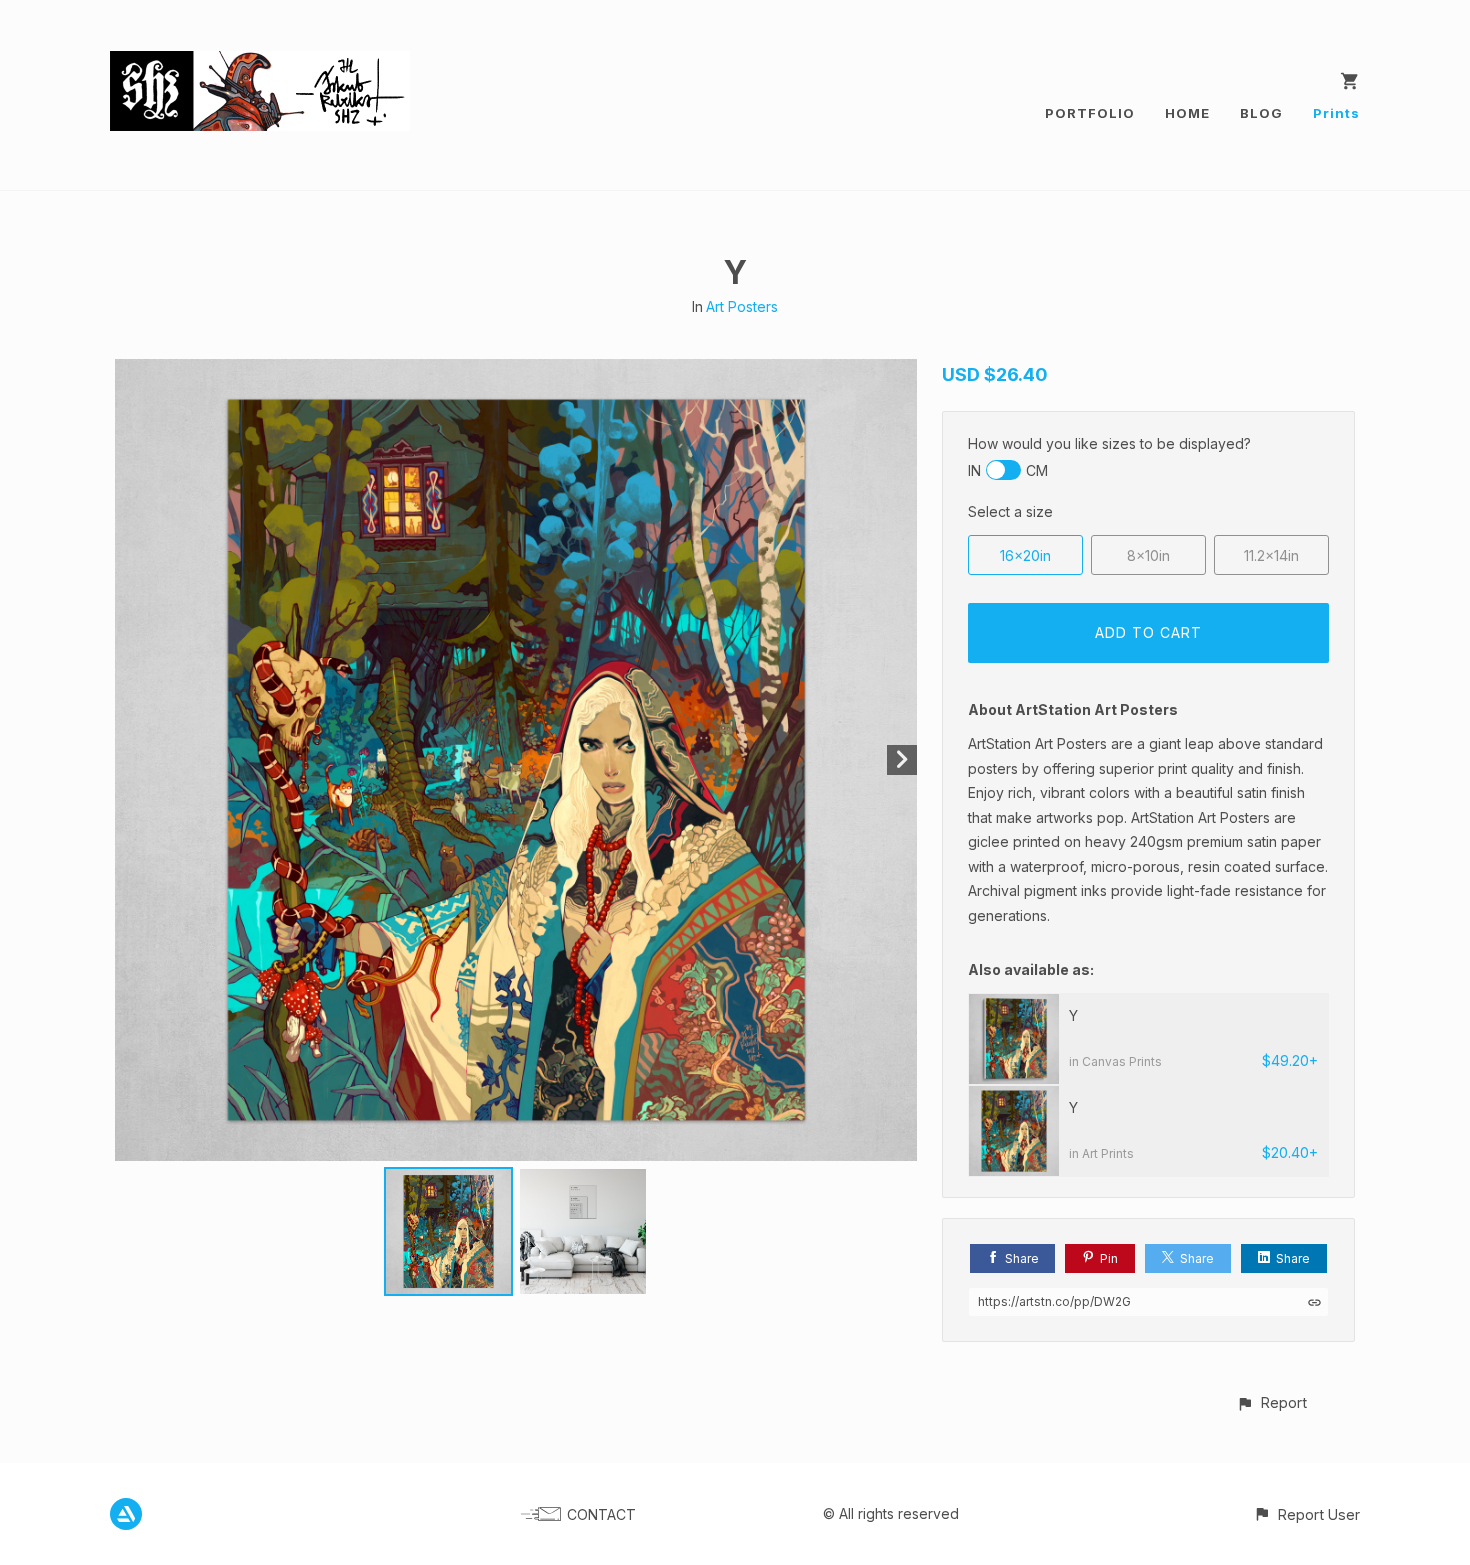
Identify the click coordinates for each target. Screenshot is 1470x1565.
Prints (1336, 113)
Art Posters (742, 306)
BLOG (1261, 113)
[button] (1271, 1402)
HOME (1187, 113)
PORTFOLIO (1090, 113)
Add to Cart (1148, 632)
